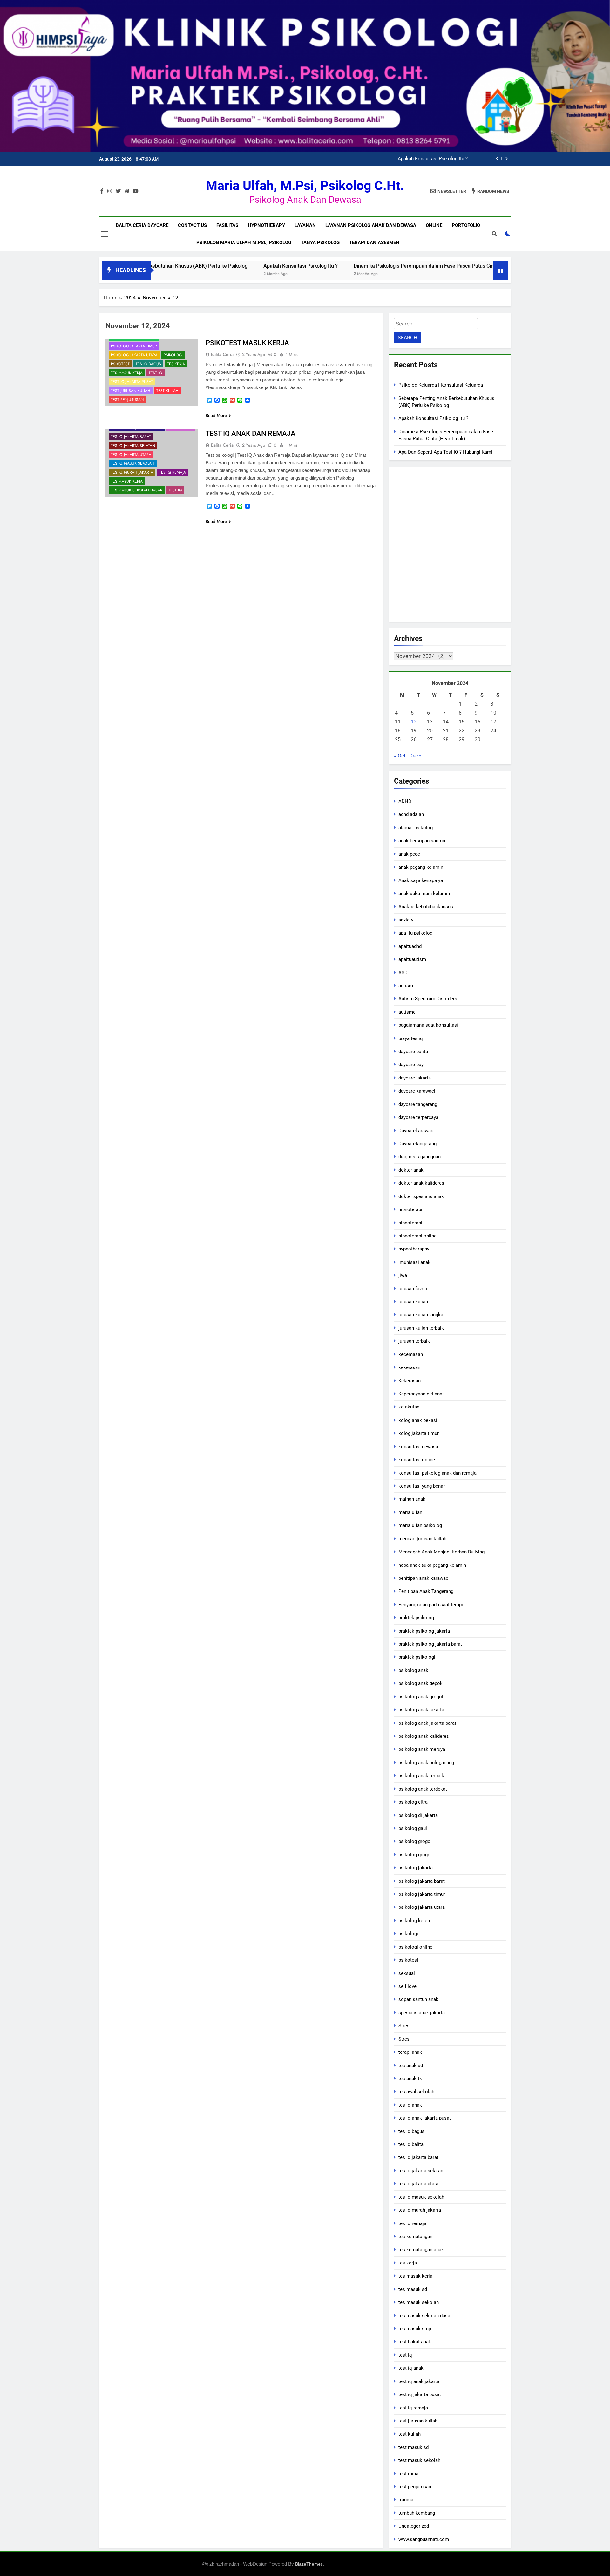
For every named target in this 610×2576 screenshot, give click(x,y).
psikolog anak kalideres (424, 1736)
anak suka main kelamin (424, 894)
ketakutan (409, 1407)
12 (414, 722)
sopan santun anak (418, 1999)
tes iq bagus (148, 364)
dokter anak (411, 1170)
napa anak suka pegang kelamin (432, 1565)
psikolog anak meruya (422, 1749)
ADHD (405, 801)
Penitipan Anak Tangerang (426, 1591)
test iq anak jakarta (419, 2381)
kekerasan (409, 1367)
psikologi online (415, 1947)
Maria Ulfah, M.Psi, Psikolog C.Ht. (305, 186)
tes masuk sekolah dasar (137, 490)
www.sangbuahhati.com (424, 2539)
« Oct (400, 756)
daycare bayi (412, 1065)
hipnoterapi (410, 1209)
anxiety (406, 920)
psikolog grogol (415, 1841)
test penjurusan (127, 400)
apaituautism (412, 959)
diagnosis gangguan (420, 1157)
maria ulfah (410, 1512)
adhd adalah (411, 814)
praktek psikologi (417, 1657)
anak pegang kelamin (421, 867)
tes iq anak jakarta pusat (425, 2118)
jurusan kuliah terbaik (421, 1328)
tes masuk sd (413, 2289)
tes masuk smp (415, 2329)
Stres (404, 2026)
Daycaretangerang (417, 1144)
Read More (216, 415)
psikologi (173, 355)
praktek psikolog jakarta (424, 1631)
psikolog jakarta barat (422, 1881)
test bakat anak (415, 2342)
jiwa (403, 1275)
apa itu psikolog (415, 933)
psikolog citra (413, 1802)
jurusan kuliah (413, 1302)
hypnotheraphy (414, 1249)
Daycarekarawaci (417, 1131)
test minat (409, 2474)
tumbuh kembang (417, 2513)
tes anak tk (410, 2079)
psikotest (120, 364)
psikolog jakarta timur (134, 346)
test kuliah (167, 391)
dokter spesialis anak (421, 1196)
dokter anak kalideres (421, 1183)
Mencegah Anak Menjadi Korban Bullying (441, 1552)
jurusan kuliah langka (421, 1315)
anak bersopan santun (422, 841)
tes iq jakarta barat (131, 437)
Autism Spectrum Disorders (428, 999)
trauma (406, 2500)
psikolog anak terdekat (423, 1789)
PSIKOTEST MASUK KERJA (247, 343)
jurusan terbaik (414, 1341)
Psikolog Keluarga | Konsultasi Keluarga (441, 385)
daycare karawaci (417, 1091)
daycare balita (413, 1052)
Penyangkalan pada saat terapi (431, 1605)
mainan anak (412, 1499)
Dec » (415, 756)
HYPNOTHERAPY (266, 225)
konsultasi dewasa (418, 1447)
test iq (156, 373)
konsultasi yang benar (422, 1486)
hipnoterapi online (417, 1236)
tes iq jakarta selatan (133, 446)
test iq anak (411, 2368)
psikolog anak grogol (421, 1697)
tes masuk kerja (127, 373)
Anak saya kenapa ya (421, 880)
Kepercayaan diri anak (422, 1394)
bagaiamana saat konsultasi (428, 1025)
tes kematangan (415, 2237)
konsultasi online (417, 1460)
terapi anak (410, 2052)
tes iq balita (411, 2144)
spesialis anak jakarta (422, 2013)
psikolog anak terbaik (421, 1776)
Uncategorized (414, 2526)
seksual (407, 1973)
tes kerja (176, 364)
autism (406, 986)
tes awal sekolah (416, 2092)
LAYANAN (305, 225)
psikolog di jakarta (418, 1815)
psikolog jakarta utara (134, 355)
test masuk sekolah (419, 2460)
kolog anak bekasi (418, 1420)
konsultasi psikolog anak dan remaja (437, 1473)
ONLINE (434, 225)
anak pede (409, 854)
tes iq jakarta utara (131, 455)
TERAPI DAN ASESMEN (374, 243)
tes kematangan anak (421, 2250)
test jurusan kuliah (131, 391)
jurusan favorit (414, 1289)
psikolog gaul (413, 1828)
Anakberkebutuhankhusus (426, 907)
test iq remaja (413, 2408)
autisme (407, 1012)
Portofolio (466, 225)
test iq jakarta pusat (132, 382)
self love (407, 1986)
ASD (403, 973)
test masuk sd (413, 2447)
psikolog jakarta (416, 1868)
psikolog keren (414, 1921)
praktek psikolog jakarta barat (430, 1644)
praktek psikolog (416, 1618)
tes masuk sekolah (419, 2302)
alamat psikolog (416, 828)
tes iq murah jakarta (132, 472)
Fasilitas (227, 225)
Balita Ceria (222, 354)
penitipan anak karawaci (424, 1578)
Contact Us (192, 225)
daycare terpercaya (418, 1117)
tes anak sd (411, 2066)
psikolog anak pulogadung (426, 1763)
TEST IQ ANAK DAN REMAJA (251, 433)
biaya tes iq (411, 1038)
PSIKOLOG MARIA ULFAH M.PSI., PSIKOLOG (244, 243)
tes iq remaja (173, 472)
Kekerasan (410, 1381)
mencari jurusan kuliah (422, 1539)
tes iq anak (410, 2105)
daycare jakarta (415, 1078)
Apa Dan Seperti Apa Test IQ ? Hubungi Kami (445, 452)
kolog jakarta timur (419, 1433)
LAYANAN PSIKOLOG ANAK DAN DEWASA (371, 225)
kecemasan (411, 1354)
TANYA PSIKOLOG (320, 243)
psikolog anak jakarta (421, 1710)
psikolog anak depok (420, 1683)
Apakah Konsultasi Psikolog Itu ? (221, 266)
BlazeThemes (309, 2564)
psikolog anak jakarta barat (427, 1723)
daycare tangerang (418, 1104)
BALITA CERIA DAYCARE (142, 225)
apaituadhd (410, 946)
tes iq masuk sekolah (133, 463)
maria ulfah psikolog (420, 1525)
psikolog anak (413, 1670)
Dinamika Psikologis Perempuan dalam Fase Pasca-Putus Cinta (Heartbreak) (386, 159)
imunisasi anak (414, 1262)
